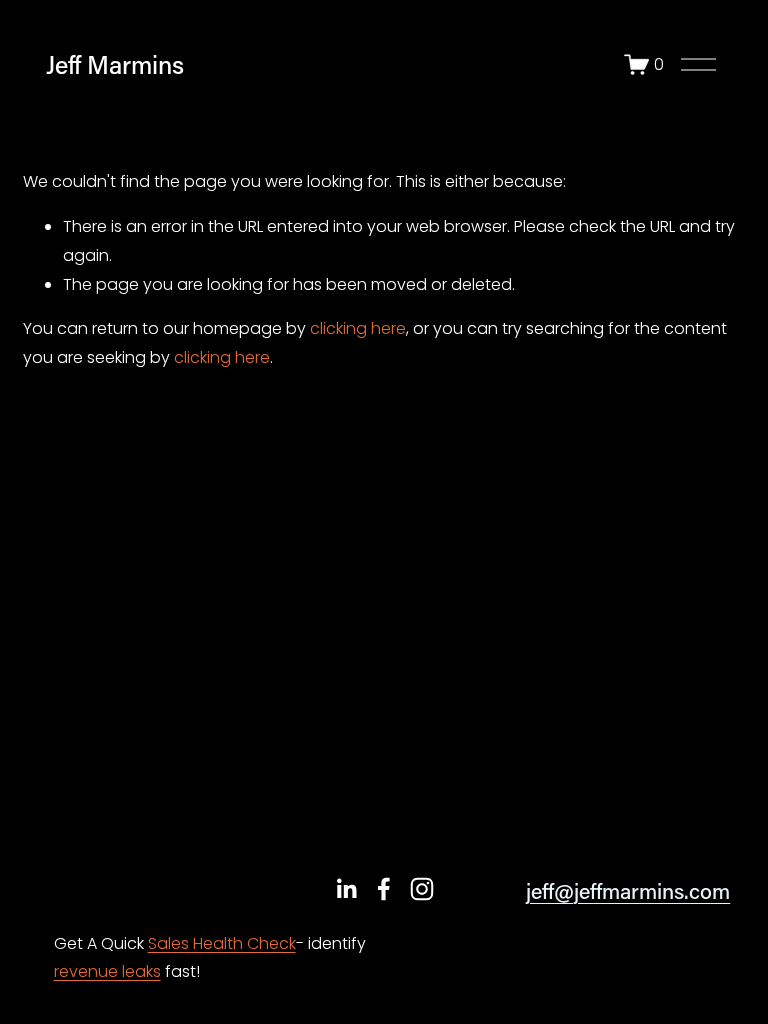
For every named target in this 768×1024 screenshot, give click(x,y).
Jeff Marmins (115, 64)
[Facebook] (384, 889)
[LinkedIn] (346, 889)
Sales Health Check (222, 943)
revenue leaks (107, 971)
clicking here (358, 328)
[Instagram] (422, 889)
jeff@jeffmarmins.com (628, 891)
